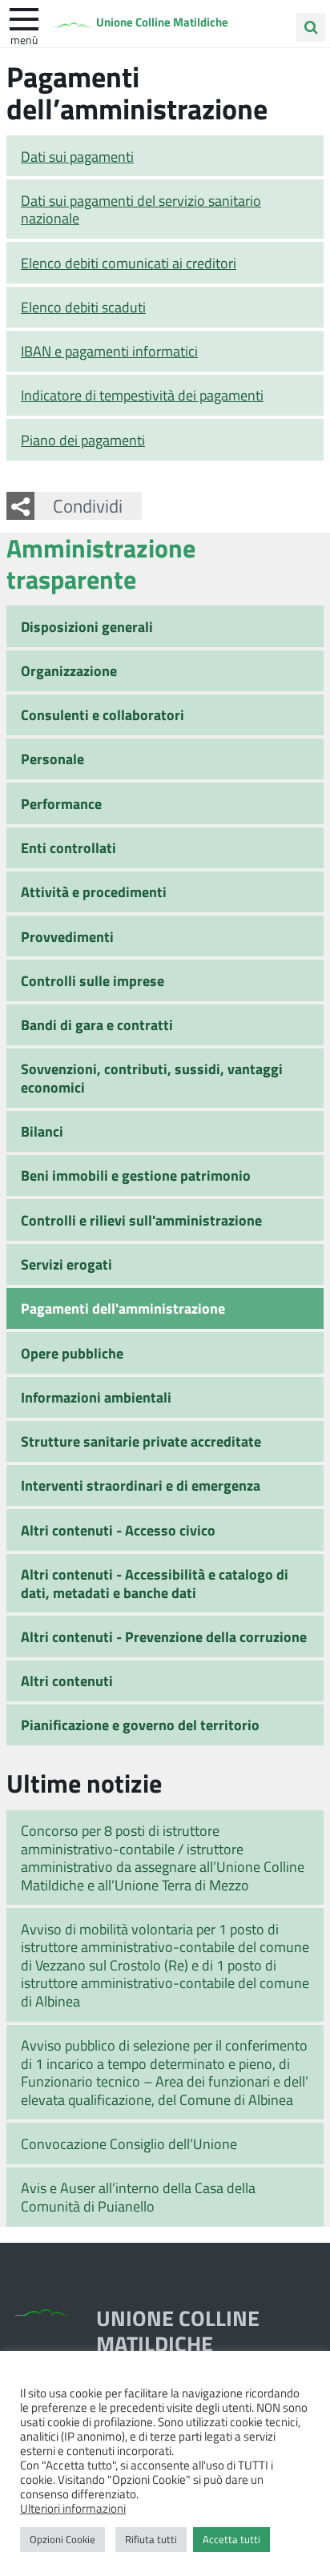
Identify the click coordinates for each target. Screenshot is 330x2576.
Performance (61, 803)
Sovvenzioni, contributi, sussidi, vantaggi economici (152, 1078)
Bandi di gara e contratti (97, 1024)
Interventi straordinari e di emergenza (141, 1485)
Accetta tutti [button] (231, 2539)
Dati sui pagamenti (77, 156)
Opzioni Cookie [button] (62, 2539)
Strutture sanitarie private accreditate (141, 1441)
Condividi (88, 505)
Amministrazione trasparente (101, 563)
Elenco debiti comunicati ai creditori (129, 263)
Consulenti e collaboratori (103, 714)
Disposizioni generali (87, 626)
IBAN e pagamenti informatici (109, 351)
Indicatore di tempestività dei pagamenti (142, 395)
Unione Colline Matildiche (162, 22)
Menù (24, 39)
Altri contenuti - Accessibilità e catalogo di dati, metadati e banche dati (155, 1583)
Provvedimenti (67, 936)
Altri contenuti (67, 1680)
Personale (52, 759)
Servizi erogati (66, 1264)
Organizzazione (69, 670)
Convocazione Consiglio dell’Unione (129, 2143)
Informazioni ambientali (96, 1397)
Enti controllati (68, 847)
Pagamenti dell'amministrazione (123, 1308)
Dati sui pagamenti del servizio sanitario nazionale (141, 209)
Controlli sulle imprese (93, 980)
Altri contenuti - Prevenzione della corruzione (164, 1636)
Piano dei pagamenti (83, 440)
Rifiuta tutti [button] (151, 2539)
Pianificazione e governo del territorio (140, 1725)
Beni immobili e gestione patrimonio (136, 1175)
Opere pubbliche (72, 1353)
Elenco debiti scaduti (83, 307)
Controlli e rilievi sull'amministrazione (141, 1220)
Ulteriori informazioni (73, 2508)
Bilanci (42, 1131)
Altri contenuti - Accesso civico (118, 1530)
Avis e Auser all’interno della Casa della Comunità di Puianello (138, 2197)
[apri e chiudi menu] (24, 18)
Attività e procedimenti (94, 892)
